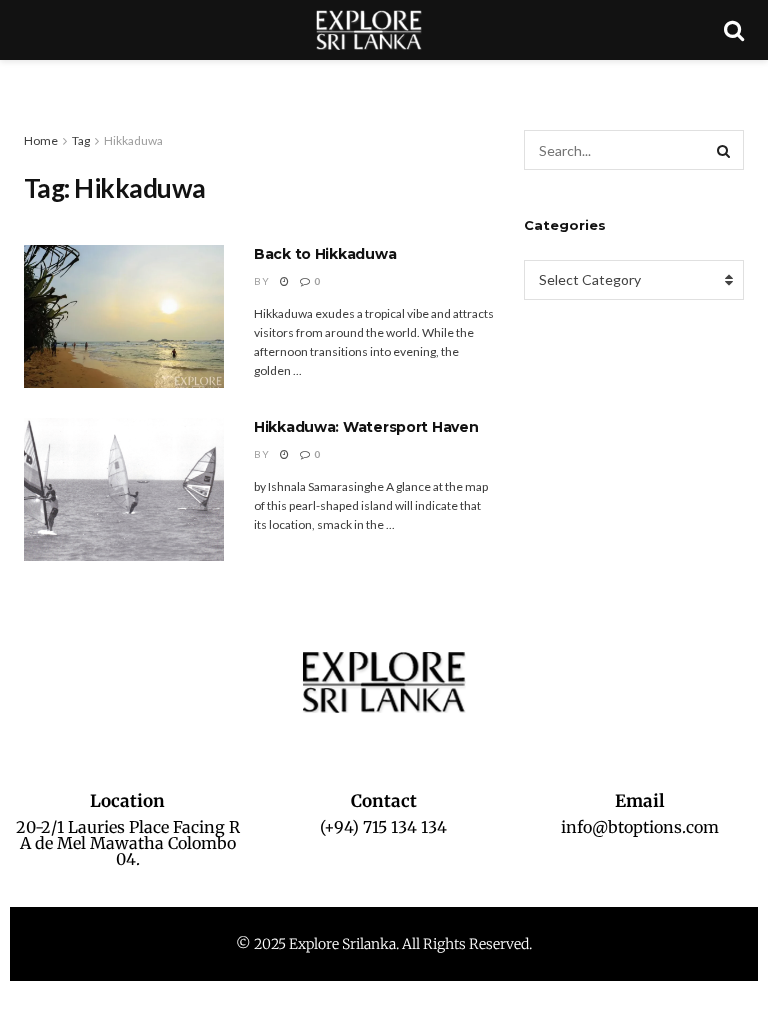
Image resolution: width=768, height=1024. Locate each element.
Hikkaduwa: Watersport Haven (366, 427)
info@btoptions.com (640, 827)
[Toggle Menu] (26, 80)
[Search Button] (724, 150)
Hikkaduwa (133, 140)
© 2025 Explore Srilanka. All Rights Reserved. (384, 944)
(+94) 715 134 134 (383, 827)
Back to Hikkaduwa (325, 254)
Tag (81, 140)
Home (41, 140)
